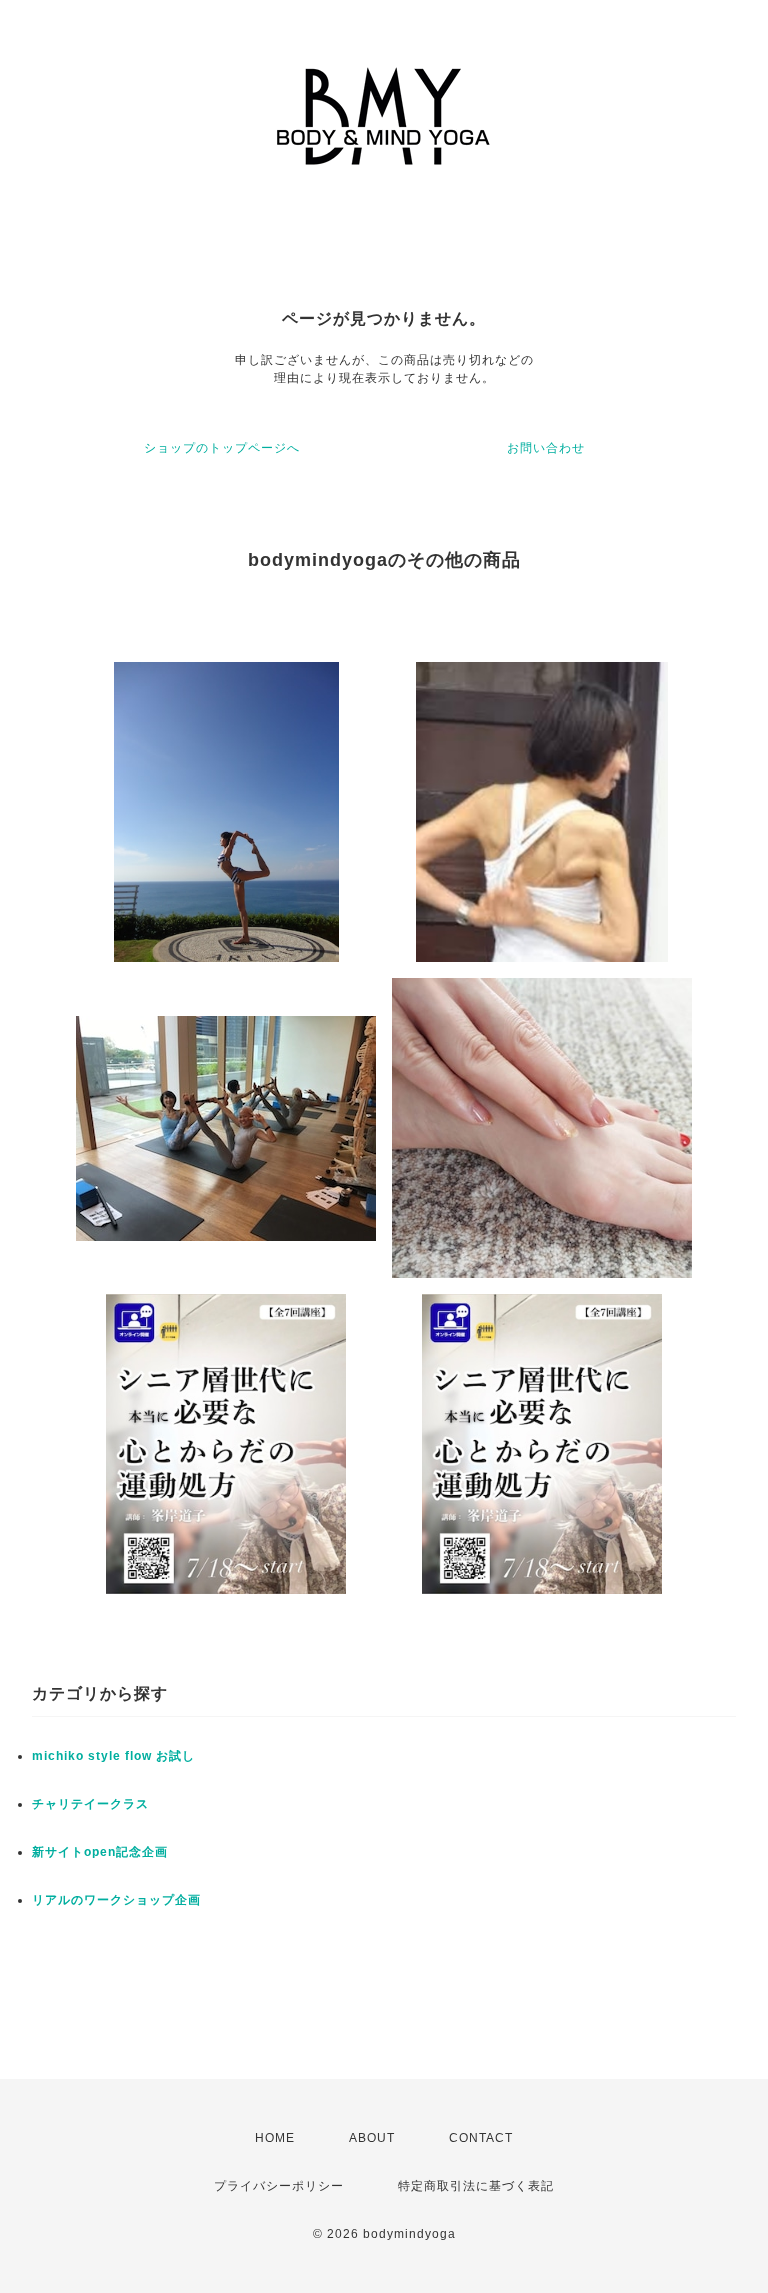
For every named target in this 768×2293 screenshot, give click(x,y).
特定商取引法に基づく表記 (476, 2186)
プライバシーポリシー (279, 2186)
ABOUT (372, 2138)
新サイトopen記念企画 (100, 1852)
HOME (275, 2138)
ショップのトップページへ (222, 448)
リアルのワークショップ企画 (116, 1900)
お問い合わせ (546, 448)
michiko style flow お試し (113, 1756)
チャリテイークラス (90, 1804)
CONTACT (481, 2138)
